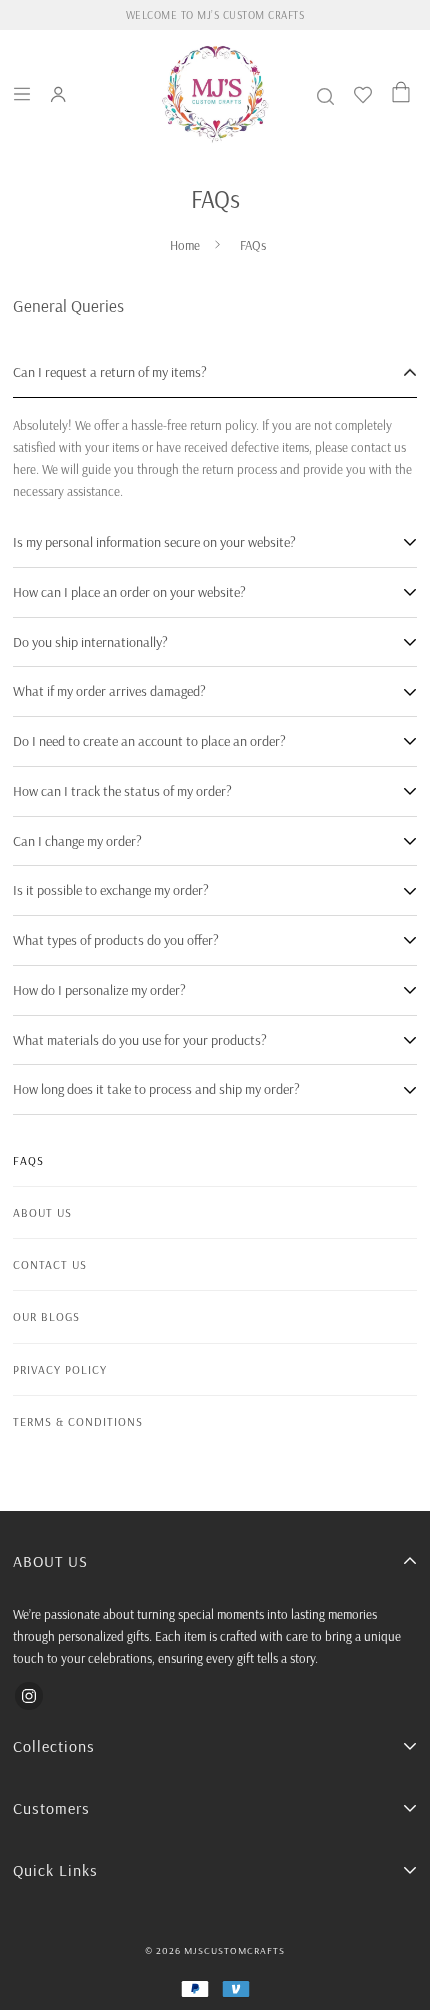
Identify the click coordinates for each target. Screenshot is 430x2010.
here (24, 469)
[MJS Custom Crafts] (215, 94)
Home (185, 245)
